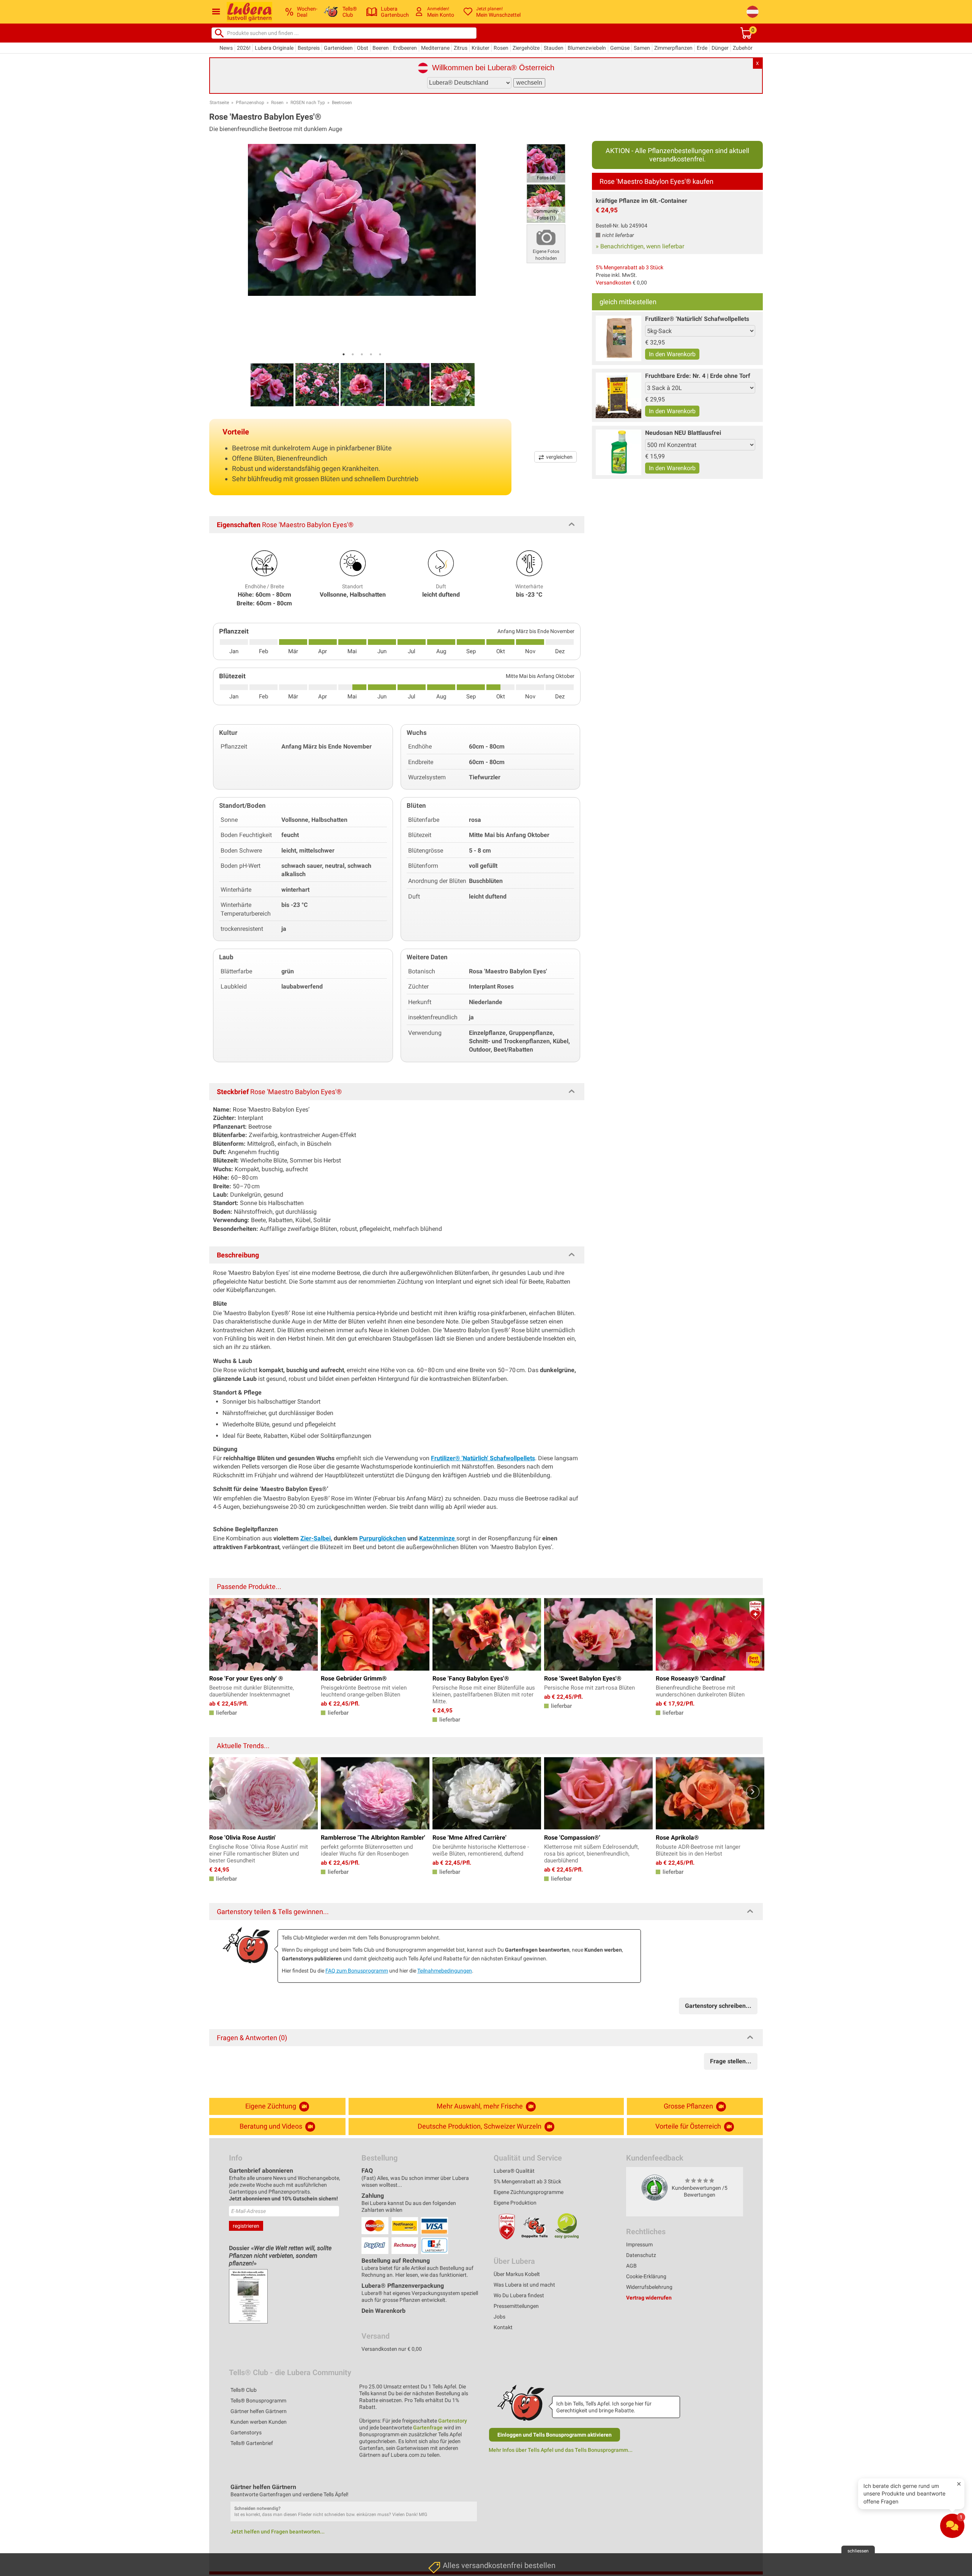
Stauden (554, 48)
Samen (642, 48)
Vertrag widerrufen (649, 2298)
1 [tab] (344, 354)
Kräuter (480, 48)
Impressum (639, 2244)
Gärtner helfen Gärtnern (259, 2411)
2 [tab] (353, 354)
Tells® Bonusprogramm (258, 2401)
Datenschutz (641, 2255)
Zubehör (743, 48)
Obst (363, 48)
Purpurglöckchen (383, 1538)
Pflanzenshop (250, 103)
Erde (702, 48)
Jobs (499, 2317)
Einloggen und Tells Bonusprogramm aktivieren (555, 2435)
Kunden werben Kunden (259, 2422)
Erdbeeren (405, 48)
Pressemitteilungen (516, 2306)
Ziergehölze (526, 48)
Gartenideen (338, 48)
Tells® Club (244, 2390)
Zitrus (461, 48)
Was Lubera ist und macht (524, 2285)
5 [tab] (380, 354)
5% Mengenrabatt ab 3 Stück (630, 267)
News (226, 48)
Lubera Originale (274, 48)
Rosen (501, 48)
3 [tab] (362, 354)
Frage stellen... (731, 2061)
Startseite (219, 103)
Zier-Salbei (316, 1538)
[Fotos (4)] (546, 163)
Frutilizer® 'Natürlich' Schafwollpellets (697, 319)
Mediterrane (435, 48)
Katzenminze (438, 1538)
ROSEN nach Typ (308, 103)
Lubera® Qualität (514, 2171)
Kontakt (503, 2327)
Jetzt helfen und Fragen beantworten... (278, 2532)
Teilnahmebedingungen (445, 1971)
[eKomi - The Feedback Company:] (655, 2187)
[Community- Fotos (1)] (546, 203)
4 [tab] (371, 354)
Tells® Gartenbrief (252, 2443)
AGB (631, 2266)
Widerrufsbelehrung (649, 2287)
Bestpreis (309, 48)
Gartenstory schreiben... (718, 2006)
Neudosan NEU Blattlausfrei (683, 433)
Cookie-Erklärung (646, 2276)
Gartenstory (453, 2421)
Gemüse (620, 48)
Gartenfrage (428, 2428)
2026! (244, 48)
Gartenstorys (246, 2432)
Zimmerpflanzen (673, 48)
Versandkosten (614, 283)
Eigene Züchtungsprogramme (529, 2192)
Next (753, 1792)
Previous (219, 1792)
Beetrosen (342, 103)
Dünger (720, 48)
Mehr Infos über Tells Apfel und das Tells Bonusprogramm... (561, 2450)
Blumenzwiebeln (587, 48)
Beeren (381, 48)
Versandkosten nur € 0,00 (392, 2349)
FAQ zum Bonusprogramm (357, 1971)
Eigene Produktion (515, 2203)
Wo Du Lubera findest (519, 2295)
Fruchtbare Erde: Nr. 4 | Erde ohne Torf (698, 376)
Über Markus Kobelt (517, 2274)
